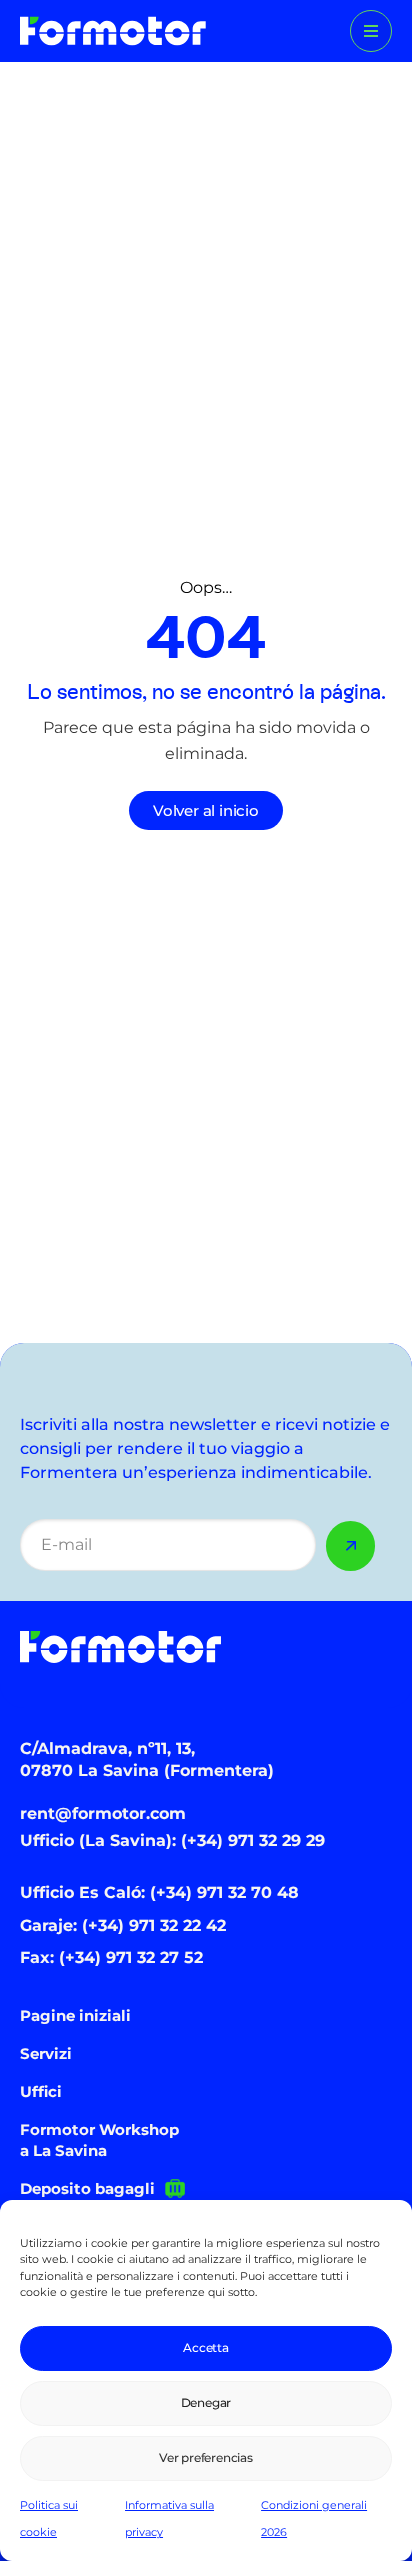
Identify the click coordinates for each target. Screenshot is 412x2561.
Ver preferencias (206, 2457)
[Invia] (351, 1546)
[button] (371, 31)
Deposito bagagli (87, 2188)
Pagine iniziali (75, 2015)
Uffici (41, 2091)
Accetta (206, 2347)
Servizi (46, 2053)
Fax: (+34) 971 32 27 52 (111, 1957)
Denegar (206, 2402)
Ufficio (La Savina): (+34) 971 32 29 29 (172, 1840)
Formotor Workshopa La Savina (99, 2140)
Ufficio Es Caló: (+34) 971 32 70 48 (159, 1892)
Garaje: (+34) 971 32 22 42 (123, 1925)
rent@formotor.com (103, 1813)
